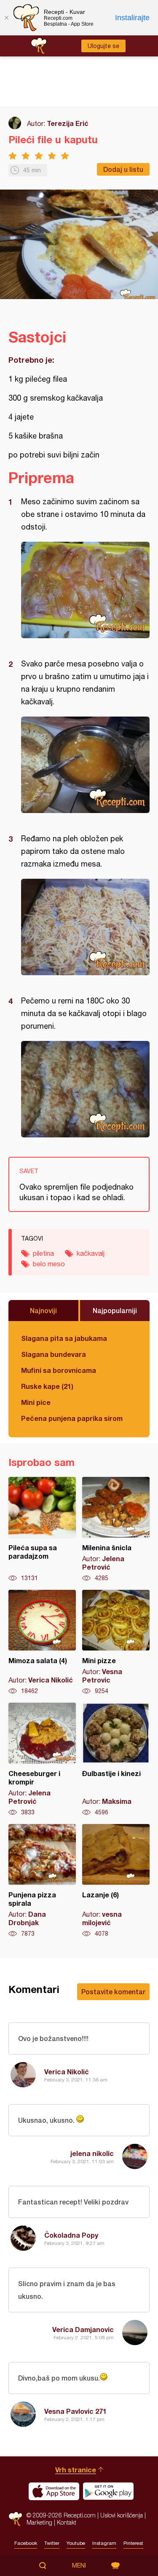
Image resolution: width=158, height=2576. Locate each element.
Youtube (76, 2543)
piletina (43, 1253)
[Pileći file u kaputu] (85, 590)
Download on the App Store (54, 2491)
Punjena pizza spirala (42, 1881)
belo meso (49, 1264)
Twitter (52, 2543)
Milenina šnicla (116, 1530)
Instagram (104, 2543)
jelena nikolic (92, 2153)
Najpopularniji (115, 1310)
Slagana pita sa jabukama (64, 1338)
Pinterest (133, 2543)
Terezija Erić (68, 123)
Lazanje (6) (116, 1881)
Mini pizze (116, 1642)
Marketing (39, 2522)
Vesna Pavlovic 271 (75, 2411)
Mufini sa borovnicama (59, 1370)
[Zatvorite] (6, 18)
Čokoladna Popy (71, 2235)
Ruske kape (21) (47, 1386)
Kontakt (67, 2522)
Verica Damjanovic (83, 2329)
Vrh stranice (76, 2470)
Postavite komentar (113, 1992)
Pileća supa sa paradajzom (42, 1530)
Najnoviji (43, 1310)
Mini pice (36, 1402)
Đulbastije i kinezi (116, 1760)
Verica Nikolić (67, 2072)
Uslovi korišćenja (122, 2515)
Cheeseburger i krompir (42, 1760)
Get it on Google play (108, 2491)
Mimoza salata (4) (42, 1642)
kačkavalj (91, 1253)
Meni (79, 2565)
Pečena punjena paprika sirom (72, 1418)
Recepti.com (15, 2519)
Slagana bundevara (54, 1354)
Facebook (26, 2543)
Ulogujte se (103, 46)
